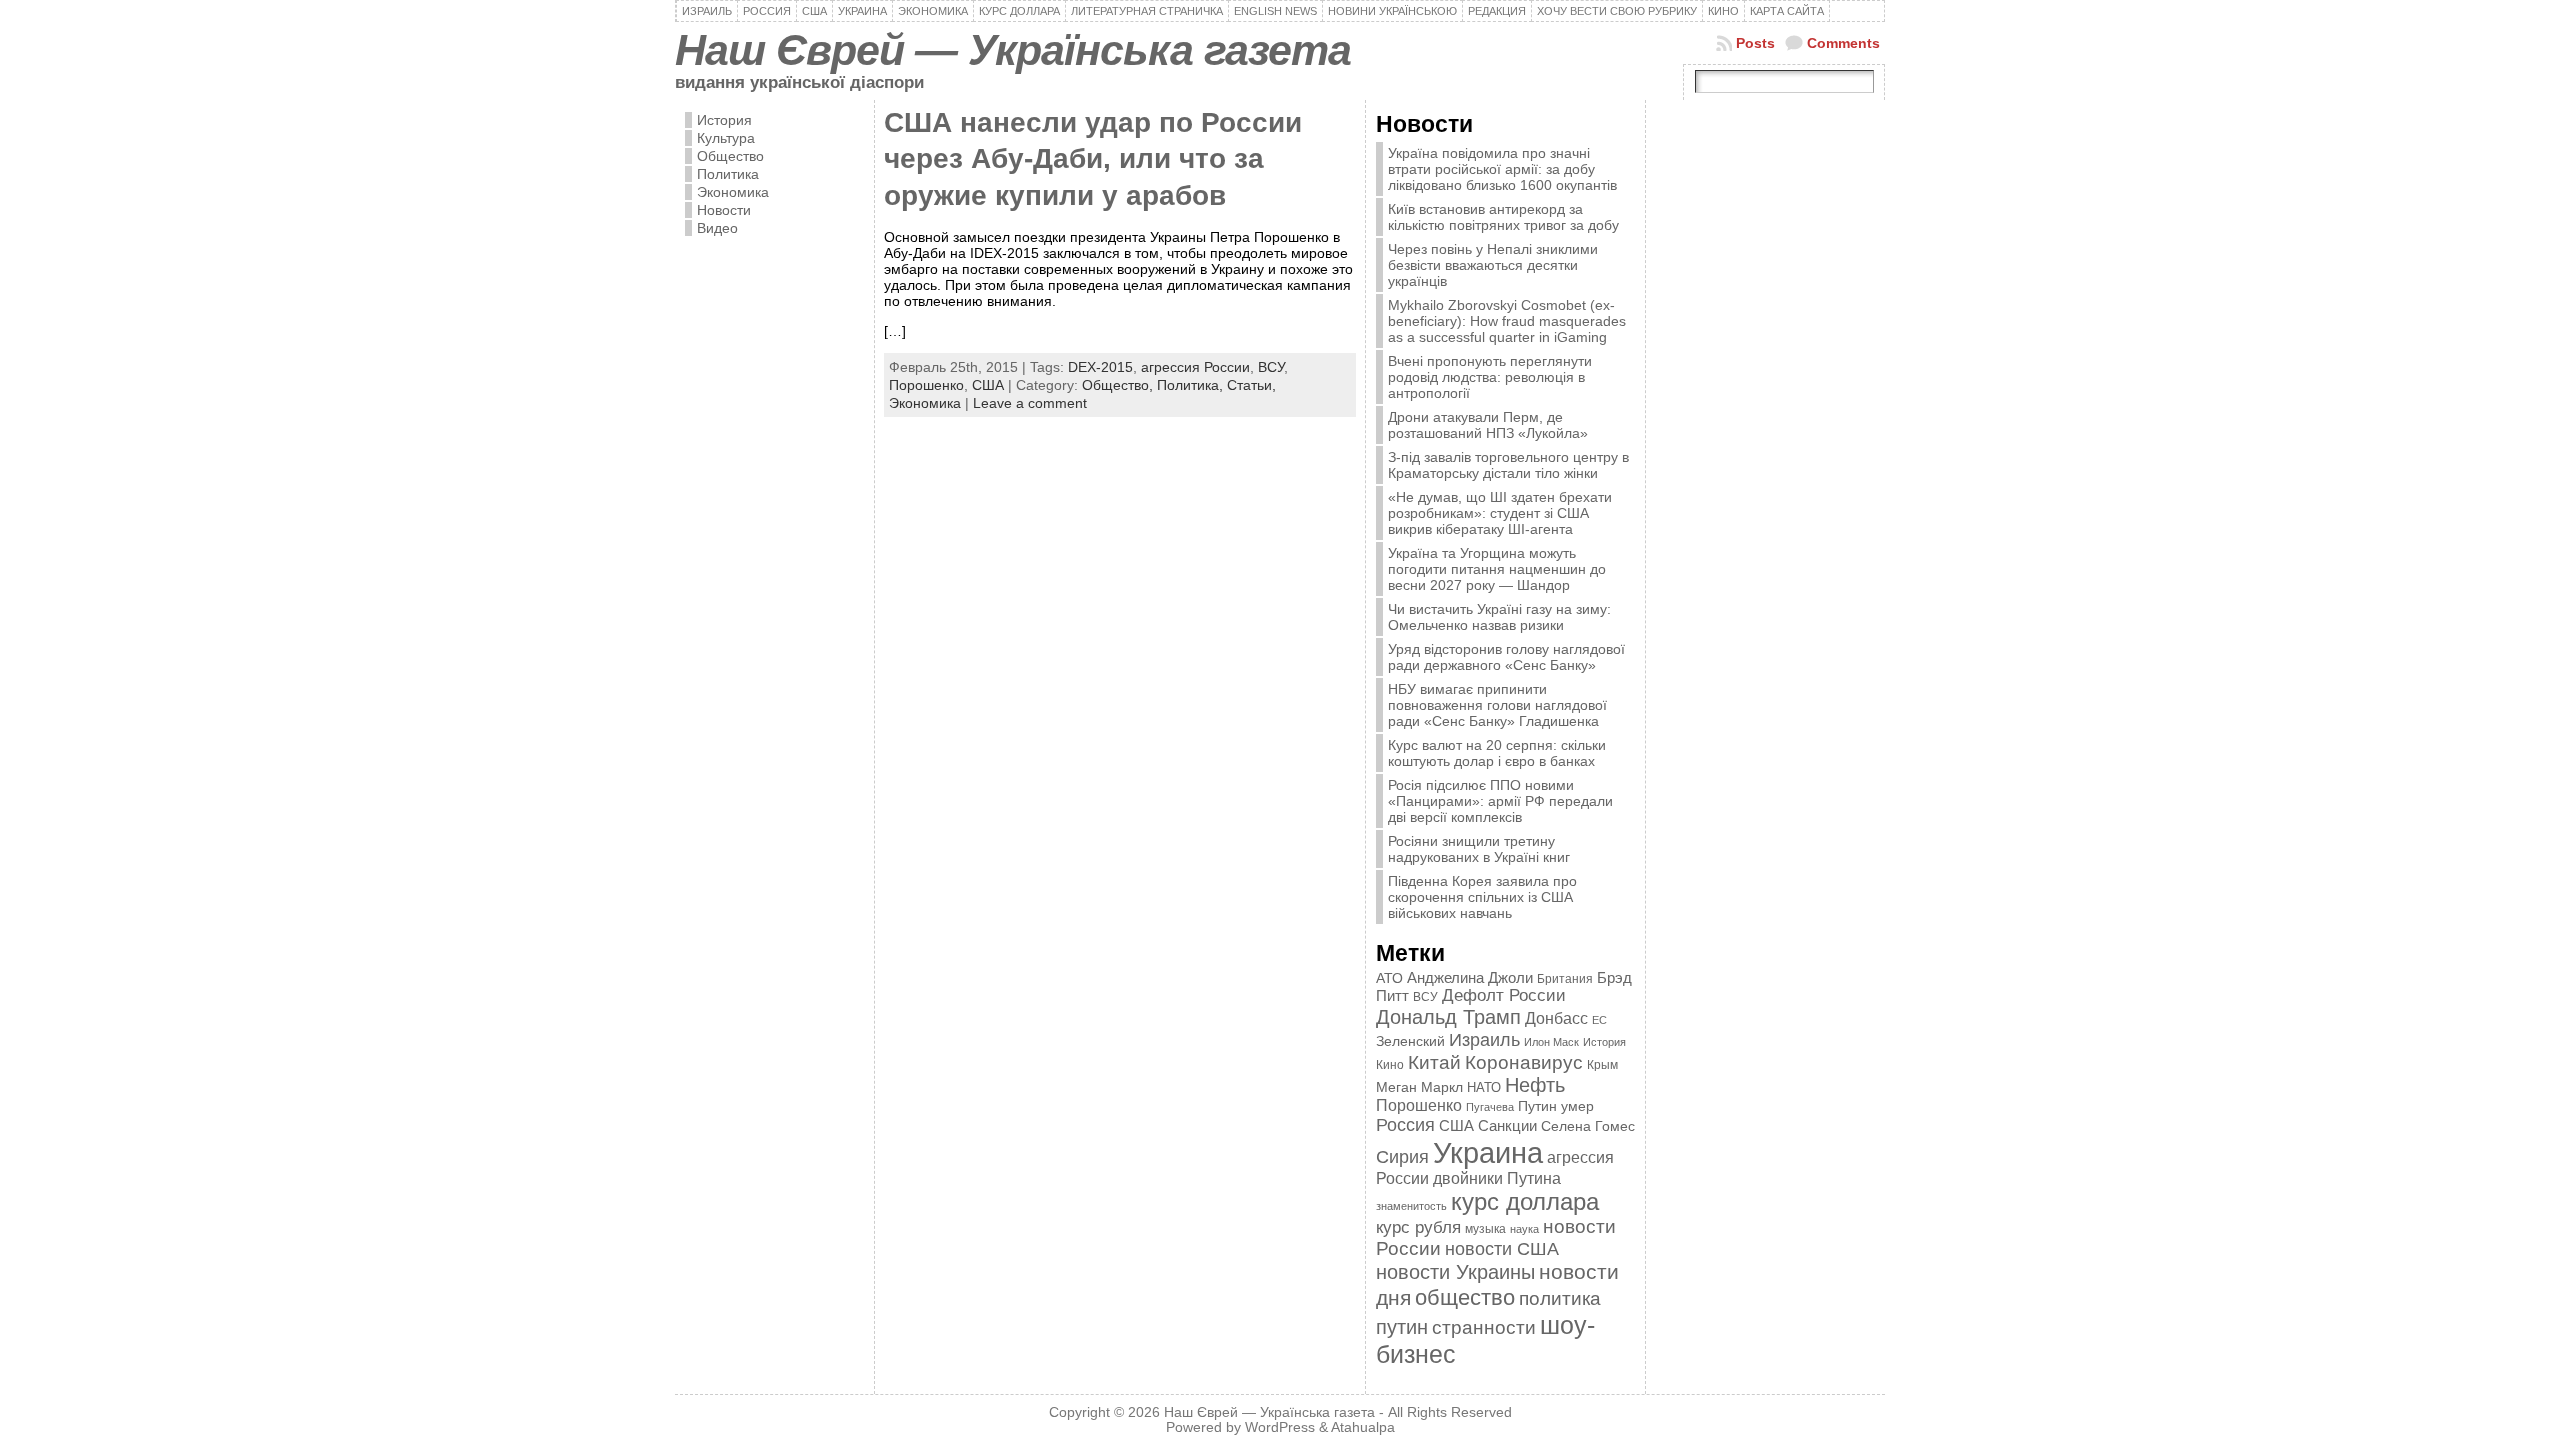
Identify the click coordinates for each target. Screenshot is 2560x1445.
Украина (1488, 1152)
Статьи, (1251, 385)
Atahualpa (1363, 1427)
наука (1524, 1229)
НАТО (1484, 1087)
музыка (1485, 1228)
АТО (1389, 978)
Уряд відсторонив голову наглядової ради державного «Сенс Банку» (1506, 657)
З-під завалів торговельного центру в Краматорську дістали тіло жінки (1508, 465)
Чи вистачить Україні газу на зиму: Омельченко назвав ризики (1499, 617)
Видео (717, 228)
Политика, (1192, 385)
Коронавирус (1524, 1062)
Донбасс (1556, 1018)
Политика (728, 174)
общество (1465, 1297)
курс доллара (1525, 1201)
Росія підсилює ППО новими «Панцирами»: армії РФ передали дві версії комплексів (1500, 801)
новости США (1502, 1248)
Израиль (1484, 1039)
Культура (726, 138)
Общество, (1119, 385)
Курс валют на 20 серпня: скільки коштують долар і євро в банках (1497, 753)
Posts (1755, 43)
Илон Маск (1551, 1042)
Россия (1405, 1125)
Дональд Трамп (1448, 1017)
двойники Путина (1497, 1178)
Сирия (1402, 1156)
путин (1402, 1327)
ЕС (1599, 1020)
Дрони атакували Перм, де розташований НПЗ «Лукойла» (1488, 425)
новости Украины (1455, 1272)
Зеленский (1410, 1041)
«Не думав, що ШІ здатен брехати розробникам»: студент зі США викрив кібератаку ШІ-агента (1500, 513)
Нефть (1535, 1085)
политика (1560, 1298)
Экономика (733, 192)
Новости (724, 210)
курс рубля (1418, 1227)
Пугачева (1490, 1107)
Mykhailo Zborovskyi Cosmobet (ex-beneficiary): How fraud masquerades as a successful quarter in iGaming (1507, 321)
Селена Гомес (1588, 1126)
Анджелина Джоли (1470, 977)
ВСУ (1271, 367)
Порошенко (926, 385)
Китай (1434, 1062)
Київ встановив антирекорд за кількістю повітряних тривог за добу (1503, 217)
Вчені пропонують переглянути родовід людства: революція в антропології (1490, 377)
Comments (1843, 43)
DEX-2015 (1100, 367)
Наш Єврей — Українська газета (1013, 50)
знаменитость (1411, 1206)
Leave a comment (1030, 403)
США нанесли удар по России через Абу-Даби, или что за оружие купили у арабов (1093, 159)
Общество (730, 156)
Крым (1602, 1065)
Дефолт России (1504, 995)
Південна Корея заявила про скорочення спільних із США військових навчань (1482, 897)
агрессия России (1195, 367)
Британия (1565, 979)
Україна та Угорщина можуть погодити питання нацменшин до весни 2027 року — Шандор (1497, 569)
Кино (1390, 1065)
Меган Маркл (1419, 1087)
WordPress (1280, 1427)
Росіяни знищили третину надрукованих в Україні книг (1479, 849)
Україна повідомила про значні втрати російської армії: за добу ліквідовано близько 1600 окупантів (1502, 169)
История (724, 120)
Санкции (1507, 1126)
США (988, 385)
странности (1484, 1327)
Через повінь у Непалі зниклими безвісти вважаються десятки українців (1493, 265)
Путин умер (1556, 1106)
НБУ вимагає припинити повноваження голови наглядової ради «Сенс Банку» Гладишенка (1497, 705)
